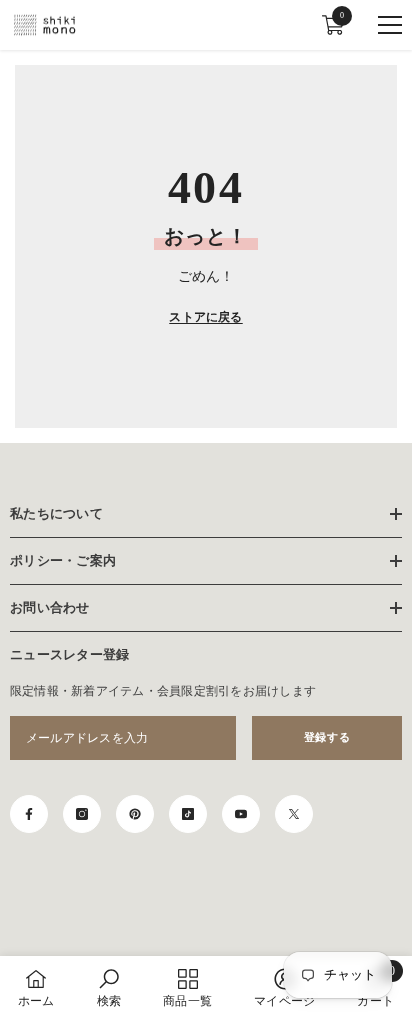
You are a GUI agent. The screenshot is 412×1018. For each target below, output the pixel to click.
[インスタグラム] (82, 814)
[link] (109, 987)
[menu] (390, 25)
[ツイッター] (294, 814)
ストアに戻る (205, 317)
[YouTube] (241, 814)
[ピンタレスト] (135, 814)
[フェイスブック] (29, 814)
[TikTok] (188, 814)
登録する (327, 737)
